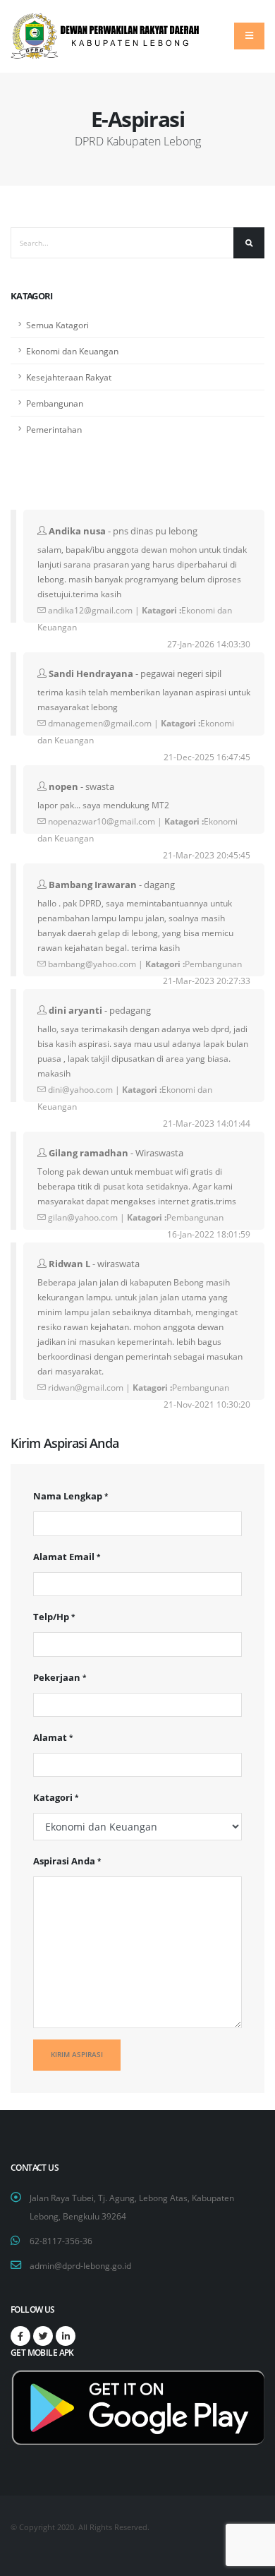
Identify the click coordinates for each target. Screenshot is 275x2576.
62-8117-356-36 (61, 2241)
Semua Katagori (57, 325)
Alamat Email (64, 1557)
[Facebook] (20, 2336)
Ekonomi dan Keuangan (72, 351)
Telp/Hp (51, 1617)
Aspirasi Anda (64, 1861)
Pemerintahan (54, 429)
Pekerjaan (57, 1677)
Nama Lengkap (68, 1496)
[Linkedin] (66, 2336)
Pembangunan (55, 403)
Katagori (53, 1797)
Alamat (50, 1737)
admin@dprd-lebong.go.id (80, 2265)
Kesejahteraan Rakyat (69, 377)
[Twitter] (43, 2336)
